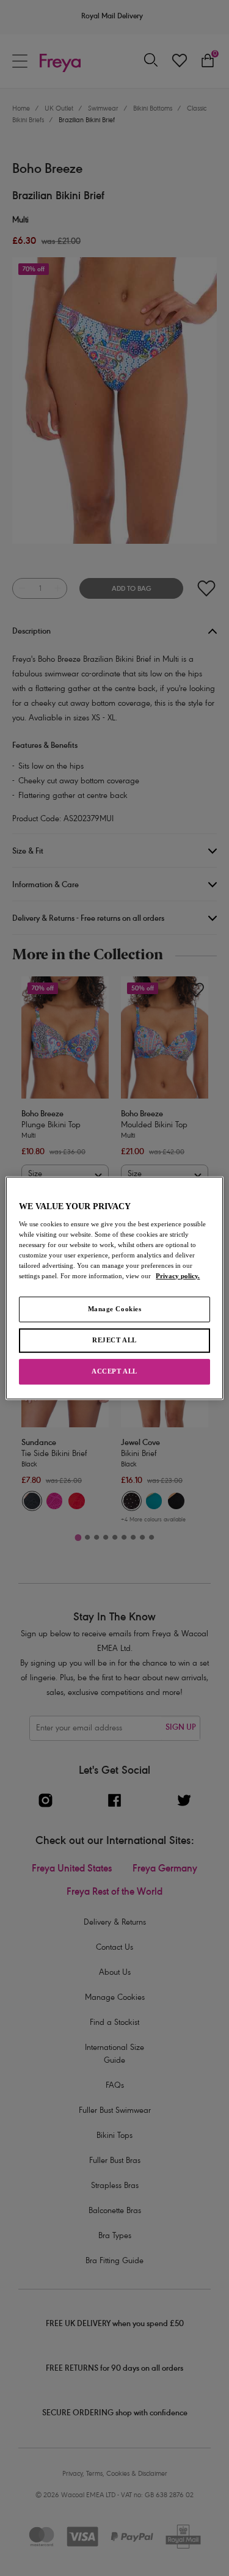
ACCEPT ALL (114, 1371)
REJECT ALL (114, 1340)
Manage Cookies (115, 1309)
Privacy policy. (178, 1276)
